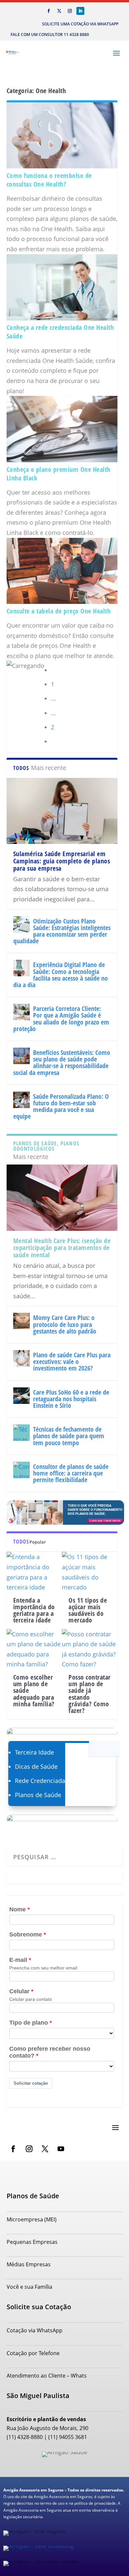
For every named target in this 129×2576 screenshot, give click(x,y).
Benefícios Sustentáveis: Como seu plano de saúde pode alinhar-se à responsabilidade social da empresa (62, 1062)
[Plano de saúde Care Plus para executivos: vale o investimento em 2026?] (21, 1358)
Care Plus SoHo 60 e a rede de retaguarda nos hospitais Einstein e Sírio (71, 1399)
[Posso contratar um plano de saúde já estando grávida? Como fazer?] (90, 1649)
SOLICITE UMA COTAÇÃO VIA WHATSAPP (80, 24)
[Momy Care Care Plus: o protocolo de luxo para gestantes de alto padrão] (21, 1321)
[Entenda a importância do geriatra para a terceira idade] (34, 1572)
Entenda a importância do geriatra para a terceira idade (34, 1610)
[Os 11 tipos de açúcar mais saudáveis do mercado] (90, 1572)
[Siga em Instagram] (70, 11)
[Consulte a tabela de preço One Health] (62, 602)
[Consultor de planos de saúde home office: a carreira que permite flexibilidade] (21, 1470)
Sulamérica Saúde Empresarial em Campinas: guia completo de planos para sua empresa (62, 861)
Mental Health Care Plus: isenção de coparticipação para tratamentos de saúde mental (62, 1248)
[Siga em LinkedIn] (80, 11)
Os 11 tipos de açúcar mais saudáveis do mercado (88, 1610)
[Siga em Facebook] (49, 11)
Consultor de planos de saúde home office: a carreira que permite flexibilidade (71, 1473)
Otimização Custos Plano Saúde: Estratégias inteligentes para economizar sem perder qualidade (62, 931)
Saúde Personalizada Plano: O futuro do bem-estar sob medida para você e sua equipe (61, 1106)
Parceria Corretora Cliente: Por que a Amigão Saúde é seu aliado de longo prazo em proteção (61, 1019)
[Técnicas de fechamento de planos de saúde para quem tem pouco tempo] (21, 1433)
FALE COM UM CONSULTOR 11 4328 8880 (50, 35)
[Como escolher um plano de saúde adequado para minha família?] (34, 1649)
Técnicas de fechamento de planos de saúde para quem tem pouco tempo (69, 1436)
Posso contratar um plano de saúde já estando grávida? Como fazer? (90, 1694)
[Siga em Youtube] (61, 2149)
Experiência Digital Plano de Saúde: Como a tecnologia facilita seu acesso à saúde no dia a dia (61, 975)
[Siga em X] (59, 11)
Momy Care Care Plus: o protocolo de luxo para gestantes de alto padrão (65, 1324)
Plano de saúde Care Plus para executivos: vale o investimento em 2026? (72, 1361)
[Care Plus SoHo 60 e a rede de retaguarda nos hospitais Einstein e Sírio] (21, 1396)
